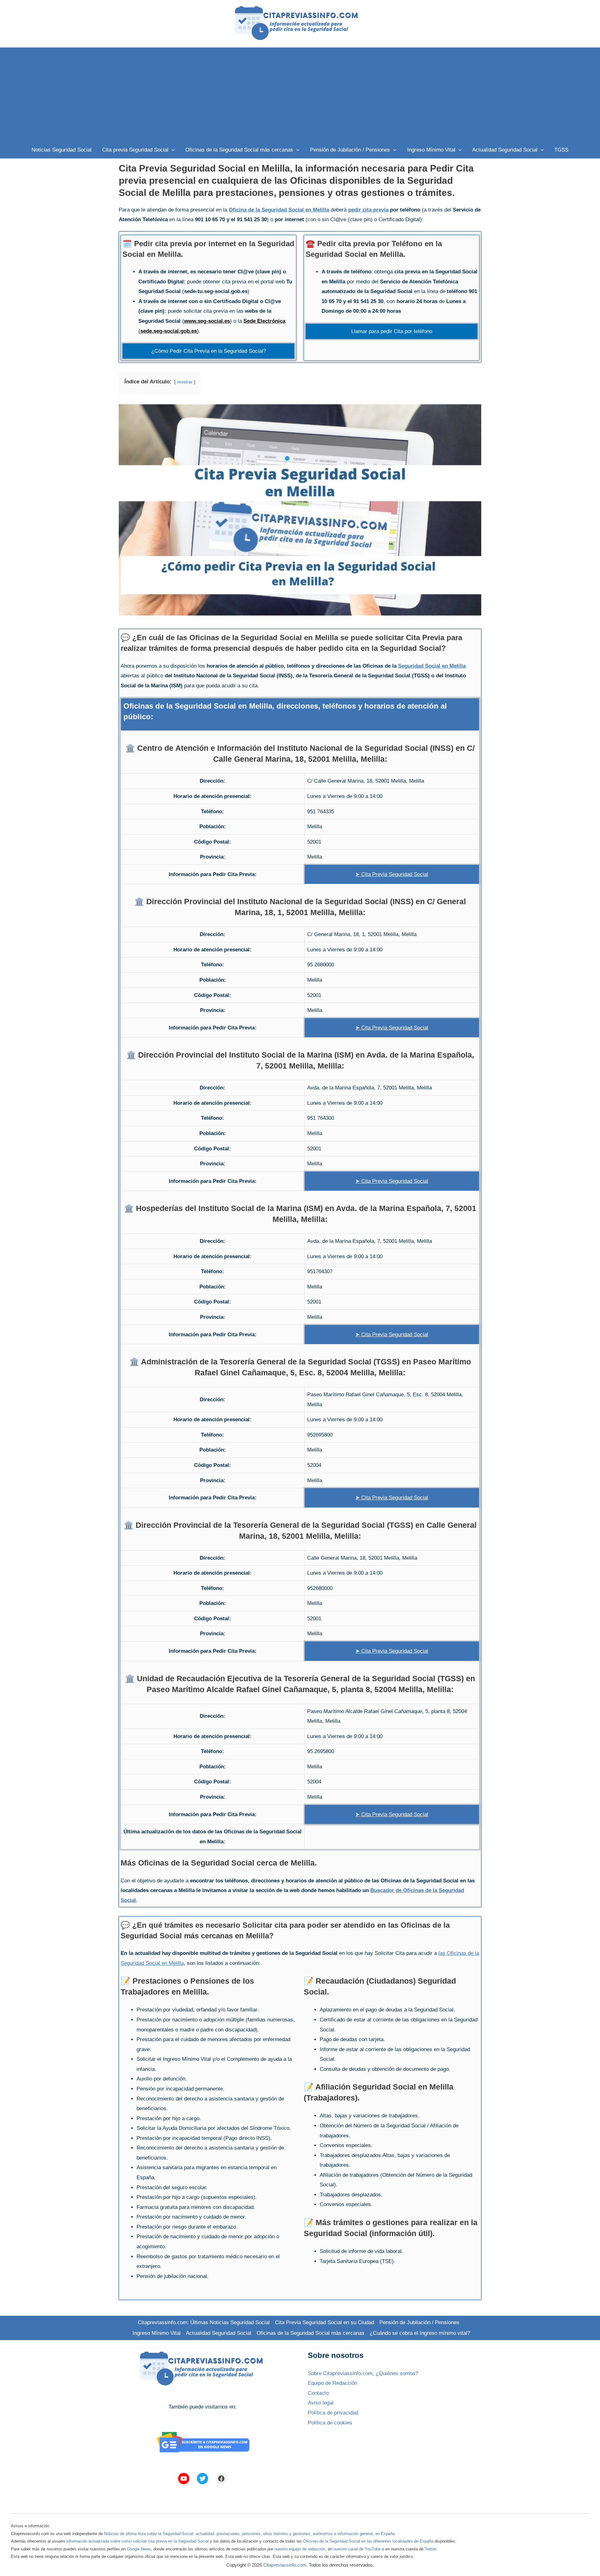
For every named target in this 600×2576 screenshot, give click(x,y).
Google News (139, 2549)
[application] (172, 150)
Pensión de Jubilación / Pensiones (419, 2322)
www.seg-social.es (207, 321)
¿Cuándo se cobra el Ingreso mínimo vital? (420, 2333)
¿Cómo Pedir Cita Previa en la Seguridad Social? (209, 351)
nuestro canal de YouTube (357, 2549)
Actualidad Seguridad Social (219, 2333)
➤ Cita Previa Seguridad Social (392, 874)
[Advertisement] (300, 94)
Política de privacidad (333, 2413)
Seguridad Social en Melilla (432, 666)
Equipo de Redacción (332, 2383)
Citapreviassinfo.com (285, 2565)
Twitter (430, 2549)
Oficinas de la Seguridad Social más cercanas (310, 2333)
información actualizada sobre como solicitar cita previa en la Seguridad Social (137, 2541)
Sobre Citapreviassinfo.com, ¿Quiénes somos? (363, 2373)
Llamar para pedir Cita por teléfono (392, 331)
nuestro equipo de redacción (300, 2549)
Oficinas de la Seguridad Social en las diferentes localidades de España (368, 2541)
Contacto (318, 2393)
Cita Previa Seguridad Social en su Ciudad (325, 2322)
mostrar (185, 382)
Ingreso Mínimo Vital (157, 2333)
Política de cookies (330, 2423)
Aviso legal (321, 2403)
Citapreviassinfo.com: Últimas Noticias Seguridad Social (204, 2322)
